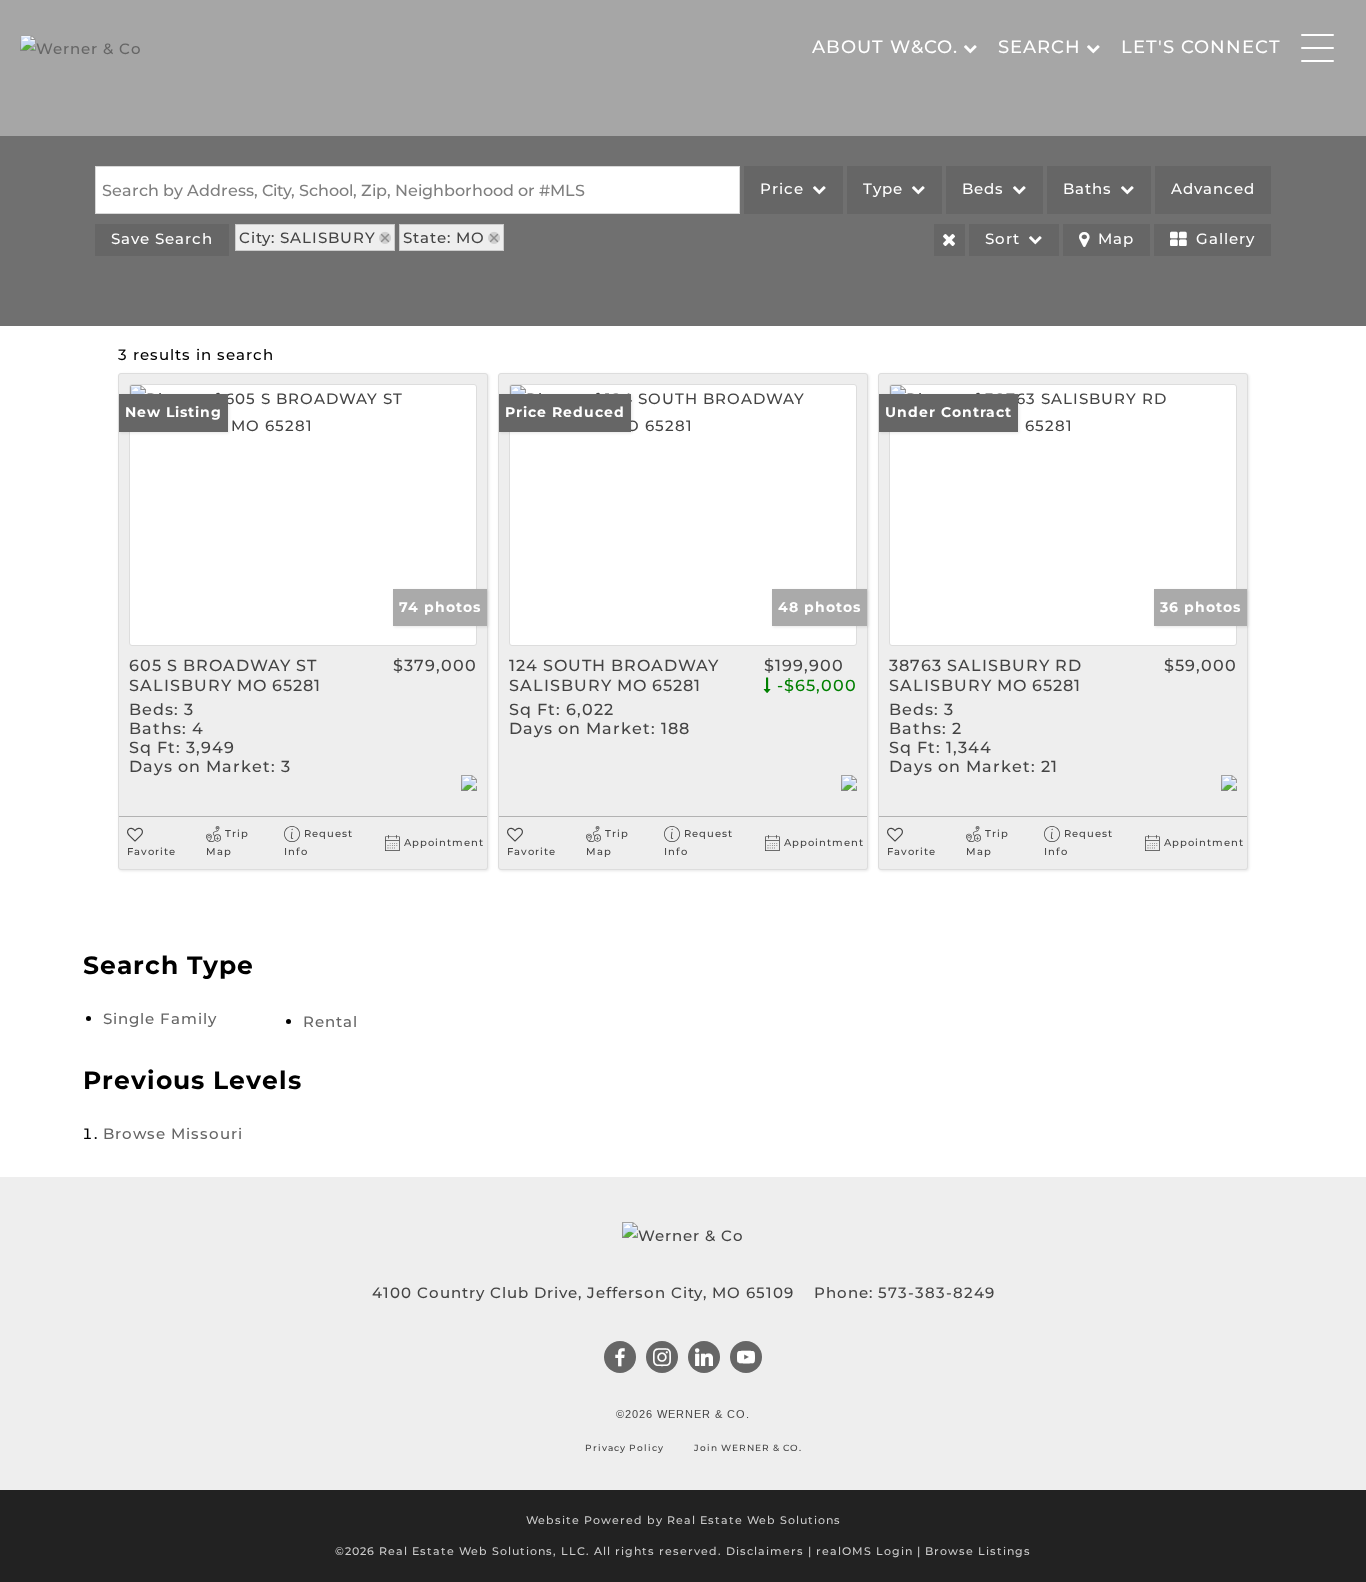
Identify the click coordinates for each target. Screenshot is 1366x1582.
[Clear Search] (949, 240)
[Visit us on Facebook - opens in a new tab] (620, 1359)
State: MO (444, 237)
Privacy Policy (626, 1447)
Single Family (160, 1018)
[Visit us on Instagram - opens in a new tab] (662, 1359)
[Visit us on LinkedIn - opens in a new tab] (704, 1359)
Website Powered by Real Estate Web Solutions (683, 1520)
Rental (330, 1021)
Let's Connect (1201, 47)
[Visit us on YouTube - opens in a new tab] (746, 1359)
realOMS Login (864, 1551)
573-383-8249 (936, 1292)
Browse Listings (978, 1551)
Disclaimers (765, 1551)
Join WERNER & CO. (746, 1447)
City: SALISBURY (307, 237)
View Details (303, 515)
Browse (173, 1133)
